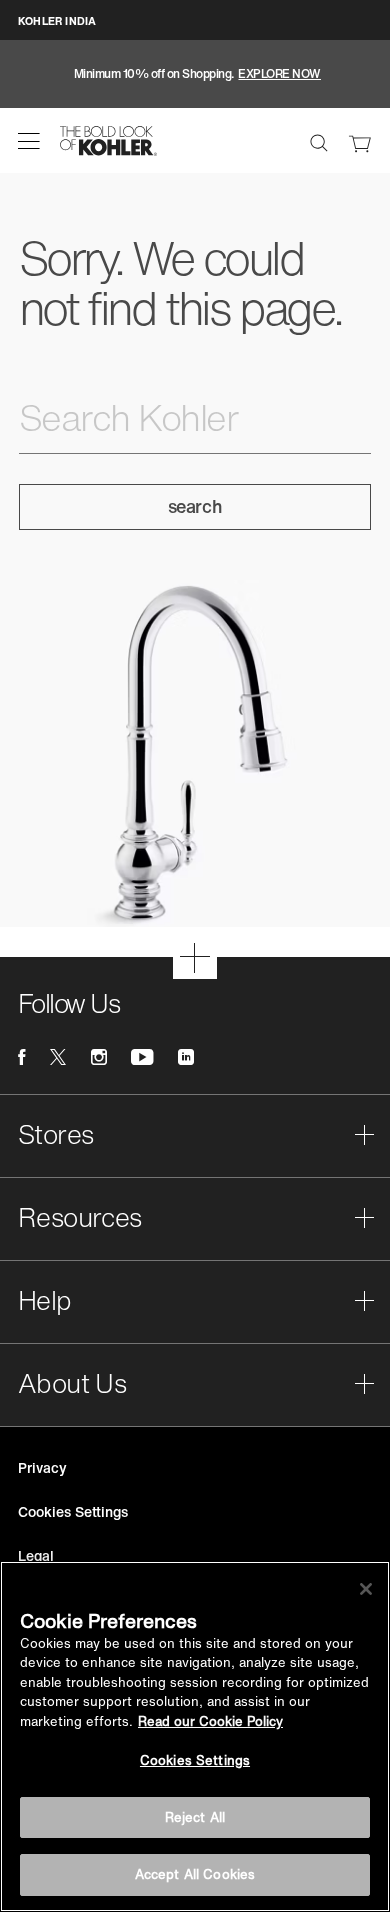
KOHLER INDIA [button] (57, 21)
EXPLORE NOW (279, 73)
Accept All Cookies (195, 1874)
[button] (29, 141)
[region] (195, 1736)
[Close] (366, 1589)
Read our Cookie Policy (210, 1721)
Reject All (195, 1817)
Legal (36, 1555)
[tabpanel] (195, 74)
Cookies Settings (195, 1760)
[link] (360, 141)
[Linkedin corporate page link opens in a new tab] (186, 1057)
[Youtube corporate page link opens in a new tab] (142, 1057)
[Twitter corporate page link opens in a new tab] (58, 1057)
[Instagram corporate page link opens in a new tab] (99, 1057)
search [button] (195, 506)
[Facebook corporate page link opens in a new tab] (21, 1057)
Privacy (42, 1467)
